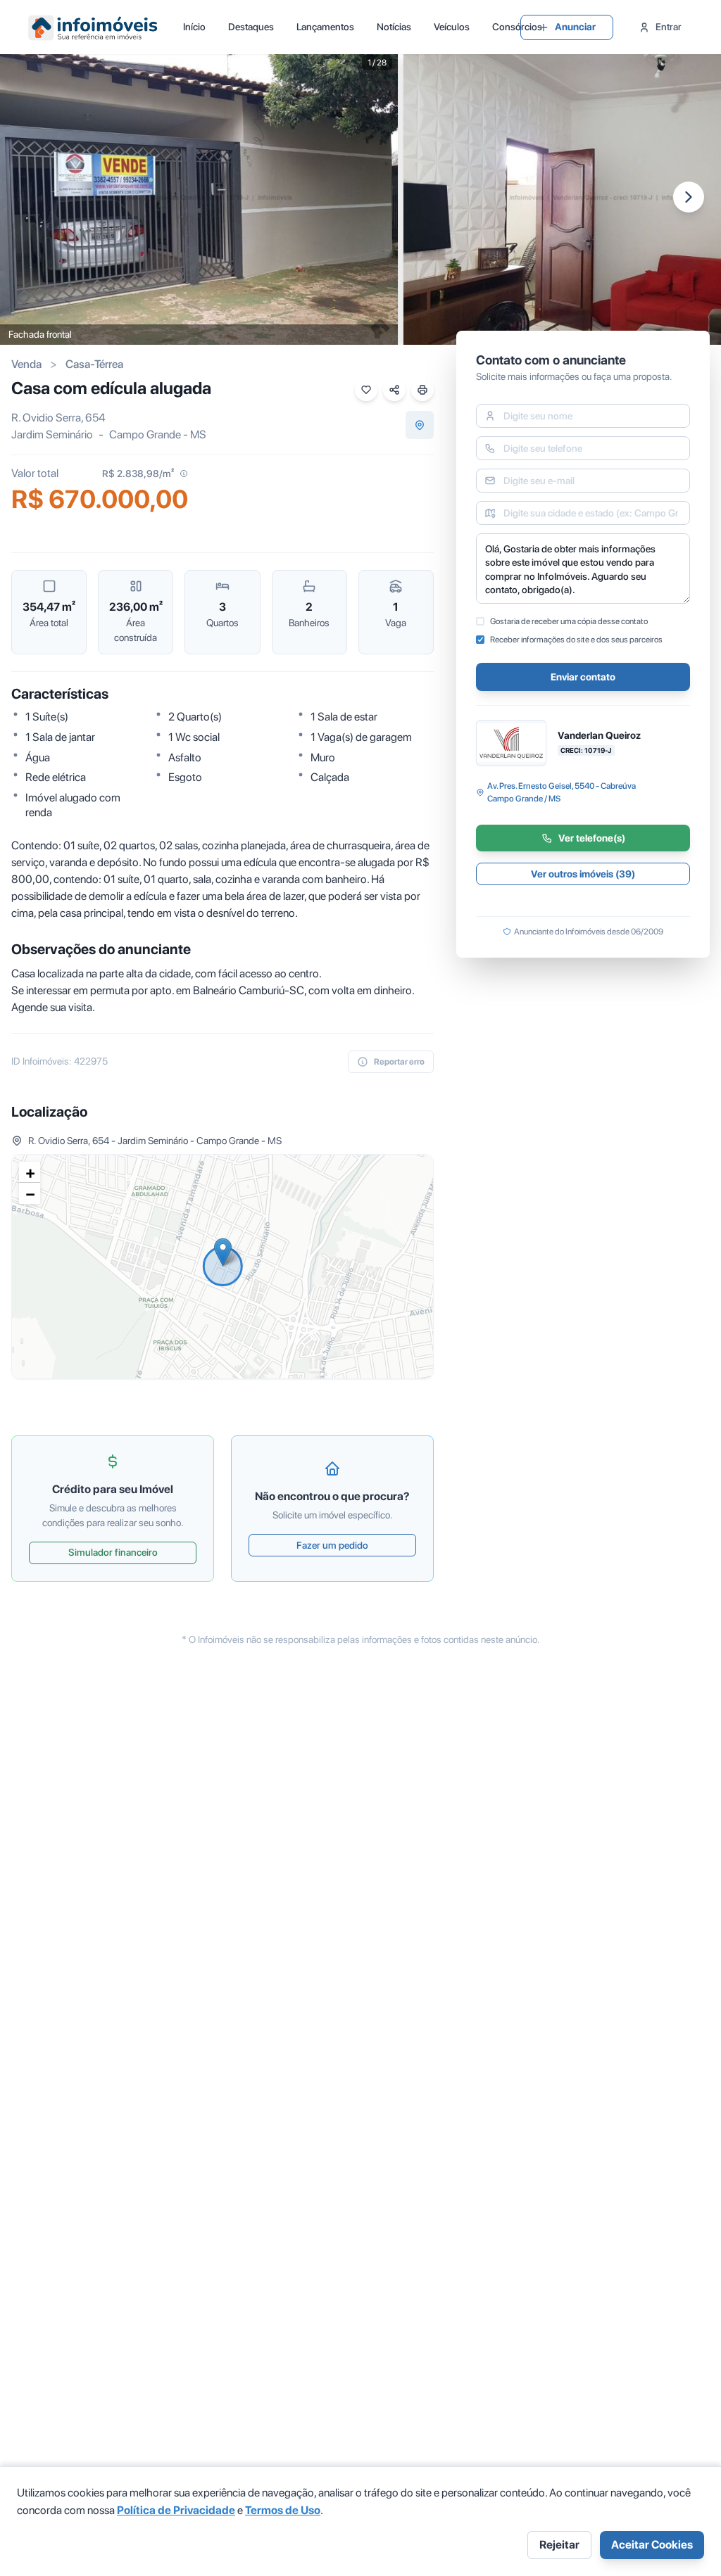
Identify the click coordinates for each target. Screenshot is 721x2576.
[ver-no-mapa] (420, 425)
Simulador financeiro (113, 1552)
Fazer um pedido (332, 1545)
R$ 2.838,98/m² (138, 474)
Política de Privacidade (176, 2510)
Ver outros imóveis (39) (583, 874)
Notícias (394, 27)
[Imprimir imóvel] (422, 390)
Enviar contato (583, 677)
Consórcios (517, 27)
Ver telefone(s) (592, 838)
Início (194, 27)
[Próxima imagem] (689, 197)
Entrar (669, 27)
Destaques (251, 27)
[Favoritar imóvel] (366, 390)
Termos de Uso (283, 2510)
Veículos (452, 27)
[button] (223, 1252)
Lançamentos (325, 27)
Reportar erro (399, 1062)
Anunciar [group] (575, 27)
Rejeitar (559, 2545)
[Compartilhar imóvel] (394, 390)
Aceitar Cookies (652, 2545)
